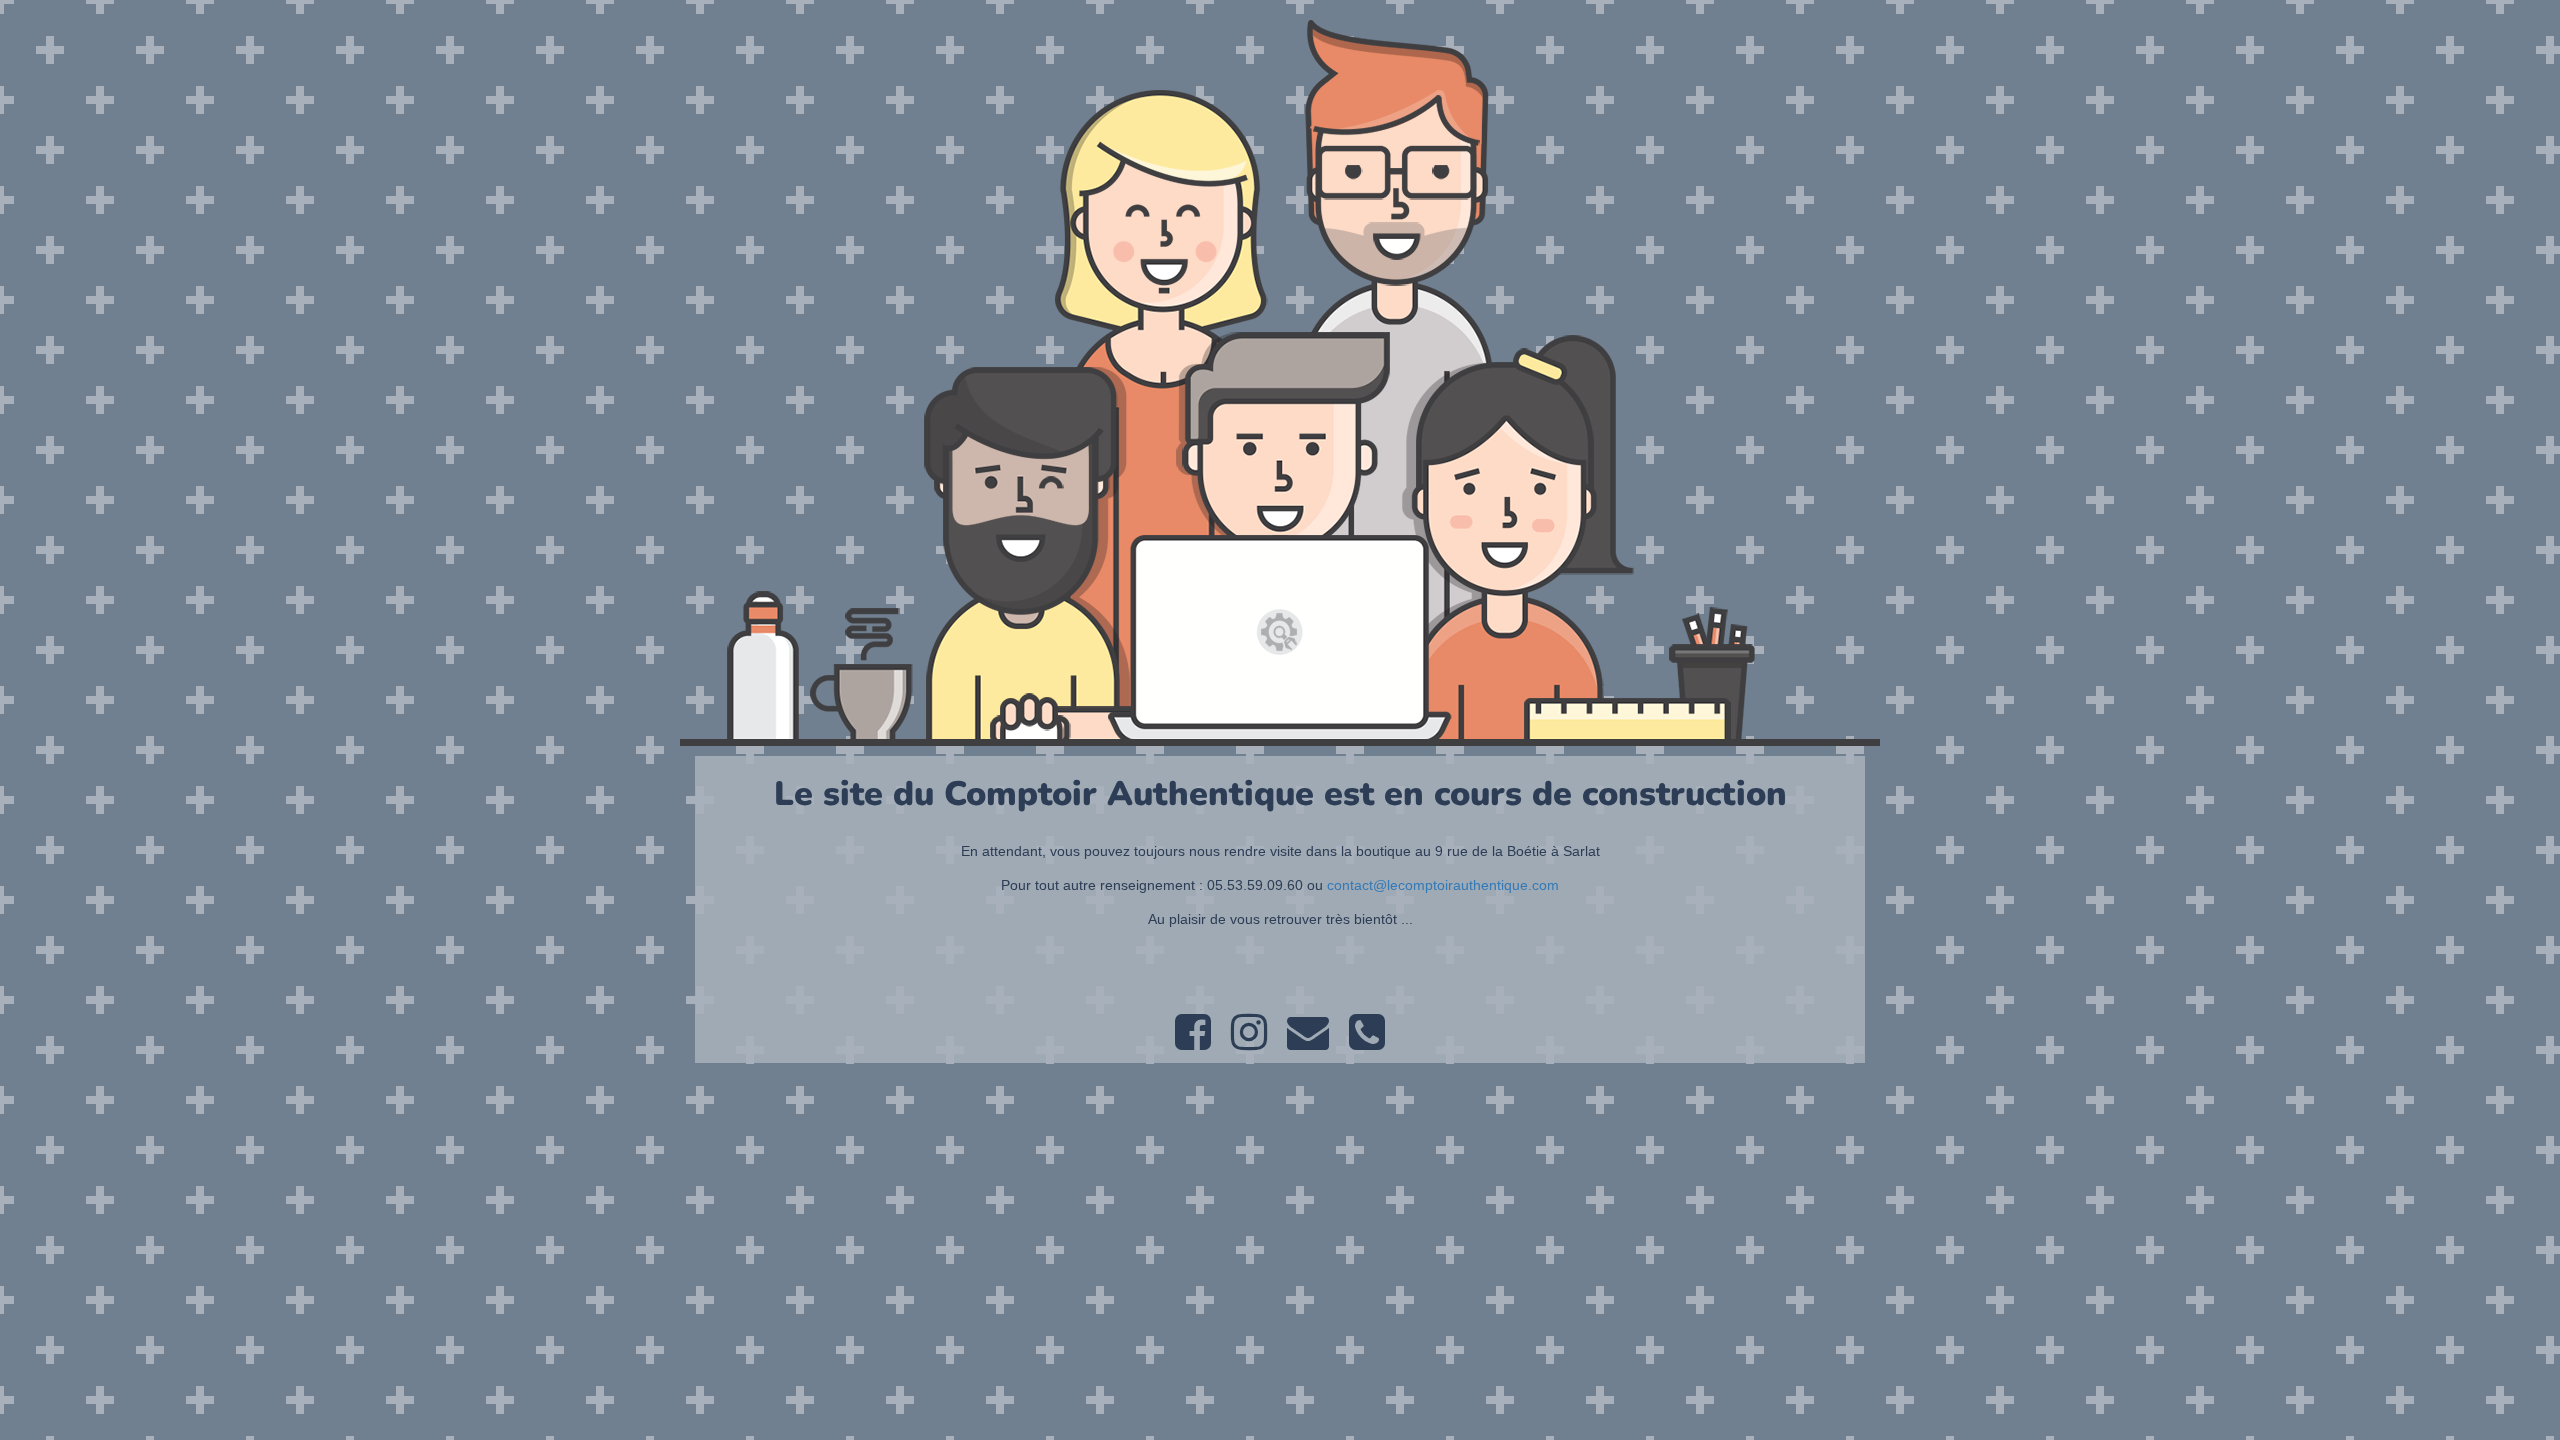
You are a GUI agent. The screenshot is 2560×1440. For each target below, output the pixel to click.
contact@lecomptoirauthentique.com (1443, 885)
